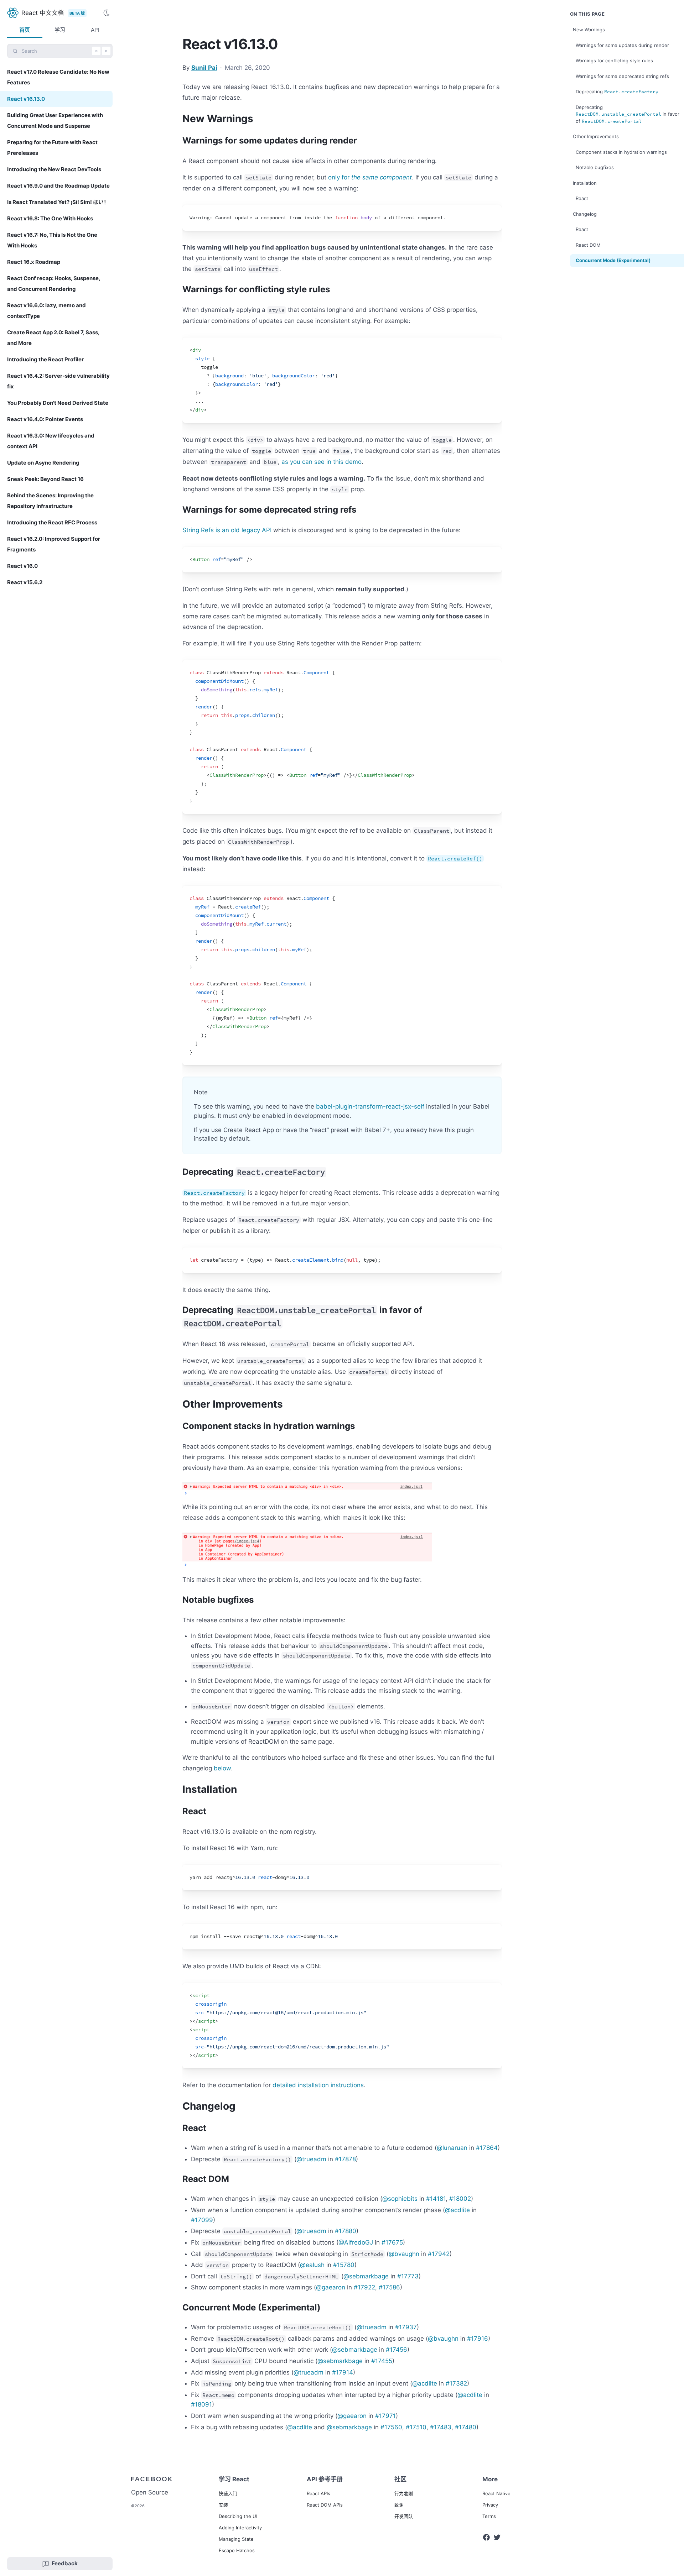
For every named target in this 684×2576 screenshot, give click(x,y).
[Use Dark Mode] (108, 13)
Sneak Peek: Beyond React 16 (45, 479)
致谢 (399, 2505)
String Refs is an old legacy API (227, 530)
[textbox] (342, 218)
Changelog (585, 214)
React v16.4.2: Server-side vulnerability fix (58, 381)
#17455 (382, 2361)
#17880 (346, 2231)
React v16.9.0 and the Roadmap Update (58, 186)
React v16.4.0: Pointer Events (45, 419)
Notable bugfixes (595, 167)
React (582, 198)
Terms (489, 2516)
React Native (496, 2493)
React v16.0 (22, 566)
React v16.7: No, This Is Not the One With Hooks (52, 240)
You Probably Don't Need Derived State (58, 403)
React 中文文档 (43, 13)
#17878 (345, 2159)
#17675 (392, 2242)
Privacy (490, 2505)
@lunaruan (452, 2148)
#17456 (397, 2350)
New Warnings (589, 30)
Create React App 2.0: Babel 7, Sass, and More (53, 338)
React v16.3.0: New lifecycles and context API (51, 441)
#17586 (389, 2287)
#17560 (391, 2427)
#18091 (201, 2404)
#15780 (344, 2265)
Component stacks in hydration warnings (621, 152)
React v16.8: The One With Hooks (50, 218)
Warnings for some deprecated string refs (622, 76)
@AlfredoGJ (356, 2242)
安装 (223, 2505)
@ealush (312, 2265)
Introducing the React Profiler (45, 359)
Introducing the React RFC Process (52, 522)
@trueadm (311, 2159)
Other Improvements (596, 136)
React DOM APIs (325, 2505)
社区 (400, 2479)
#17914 (343, 2372)
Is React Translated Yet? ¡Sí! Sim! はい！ (58, 202)
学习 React (234, 2479)
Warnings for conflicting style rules (614, 61)
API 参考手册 (325, 2479)
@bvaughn (404, 2254)
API (95, 30)
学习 (60, 30)
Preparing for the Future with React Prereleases (52, 148)
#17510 (416, 2427)
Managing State (236, 2539)
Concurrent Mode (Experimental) (613, 260)
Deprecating (617, 92)
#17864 (487, 2148)
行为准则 (404, 2493)
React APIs (318, 2493)
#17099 (202, 2220)
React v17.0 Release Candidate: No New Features (58, 77)
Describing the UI (238, 2516)
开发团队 (404, 2516)
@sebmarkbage (366, 2276)
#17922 (364, 2287)
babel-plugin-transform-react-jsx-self (370, 1106)
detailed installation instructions (318, 2085)
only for (370, 177)
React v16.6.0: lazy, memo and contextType (46, 311)
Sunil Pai (204, 68)
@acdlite (457, 2210)
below (222, 1768)
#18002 (460, 2199)
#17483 (441, 2427)
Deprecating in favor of (628, 114)
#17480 (466, 2427)
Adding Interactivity (240, 2528)
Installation (585, 183)
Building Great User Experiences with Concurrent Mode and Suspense (55, 121)
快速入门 (228, 2493)
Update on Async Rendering (43, 463)
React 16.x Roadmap (34, 262)
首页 (25, 30)
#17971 (385, 2416)
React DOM (588, 245)
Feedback (65, 2563)
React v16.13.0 (26, 99)
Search (65, 51)
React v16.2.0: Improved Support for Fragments (54, 544)
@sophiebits (400, 2199)
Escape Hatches (237, 2550)
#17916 (478, 2339)
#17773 (408, 2276)
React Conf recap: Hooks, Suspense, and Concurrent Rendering (54, 284)
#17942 (439, 2254)
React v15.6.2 (25, 582)
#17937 (406, 2327)
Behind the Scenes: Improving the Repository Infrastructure (50, 501)
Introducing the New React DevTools (54, 169)
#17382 (456, 2383)
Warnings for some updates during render (622, 45)
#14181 (436, 2199)
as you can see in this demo (322, 462)
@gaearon (331, 2287)
